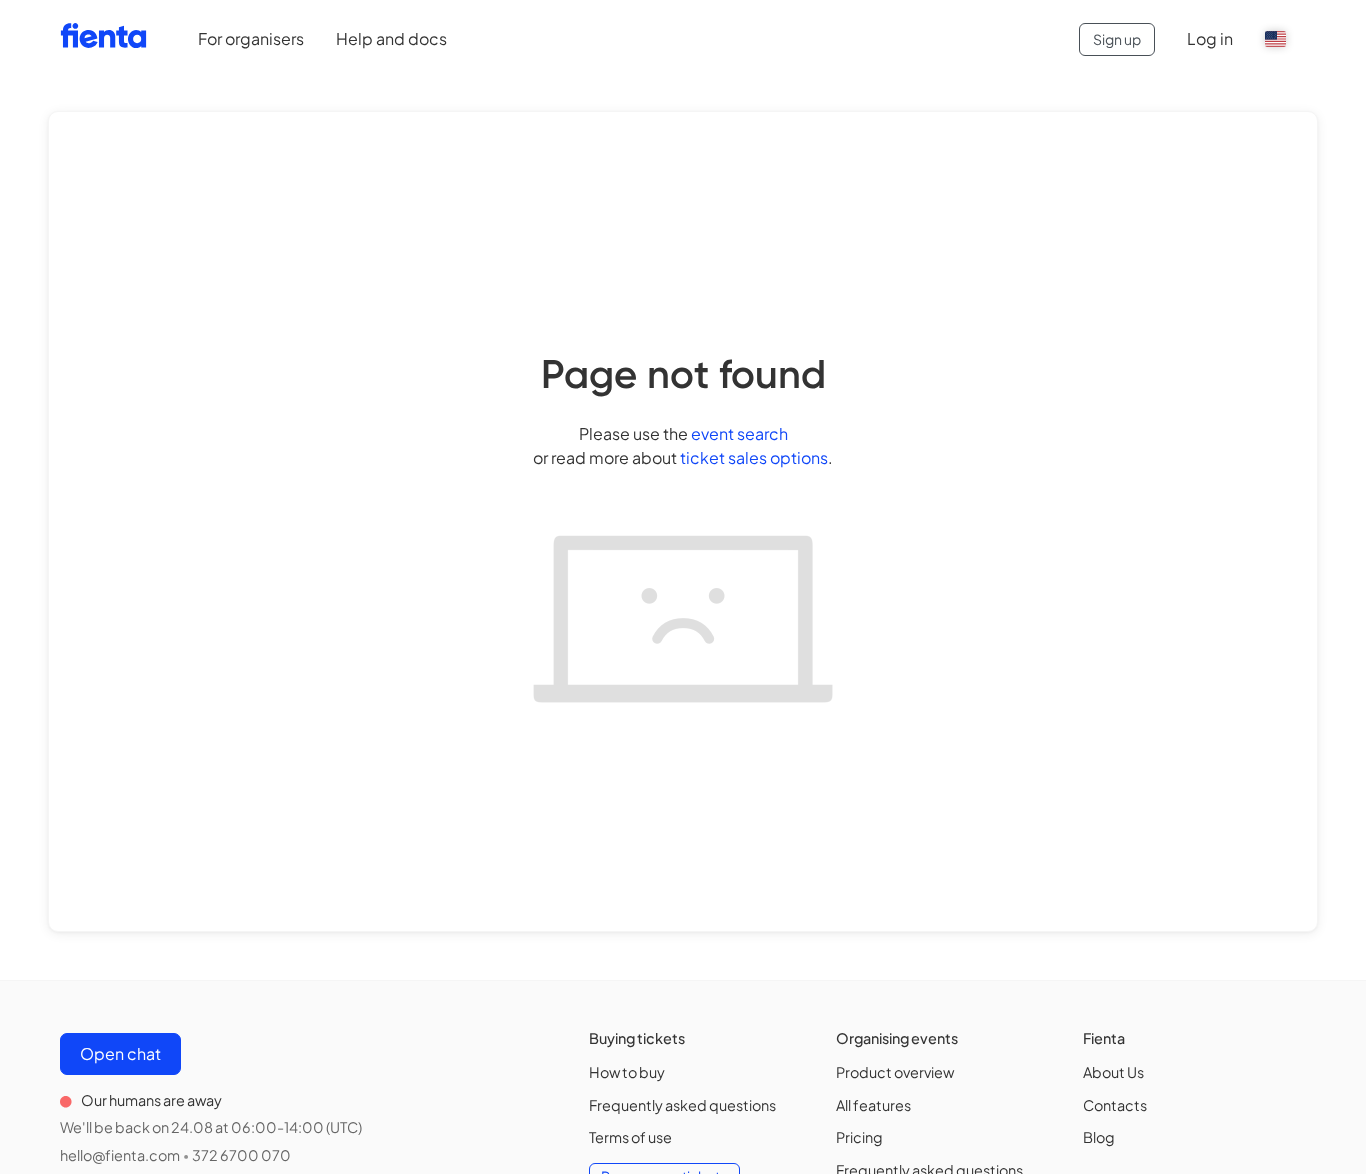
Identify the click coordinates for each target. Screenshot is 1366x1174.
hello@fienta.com (120, 1155)
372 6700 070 (241, 1155)
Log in (1210, 38)
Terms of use (630, 1137)
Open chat (120, 1053)
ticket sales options (754, 457)
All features (873, 1105)
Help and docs (391, 38)
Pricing (859, 1137)
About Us (1113, 1072)
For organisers (251, 38)
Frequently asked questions (682, 1105)
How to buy (627, 1072)
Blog (1099, 1137)
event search (739, 433)
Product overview (895, 1072)
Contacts (1115, 1105)
